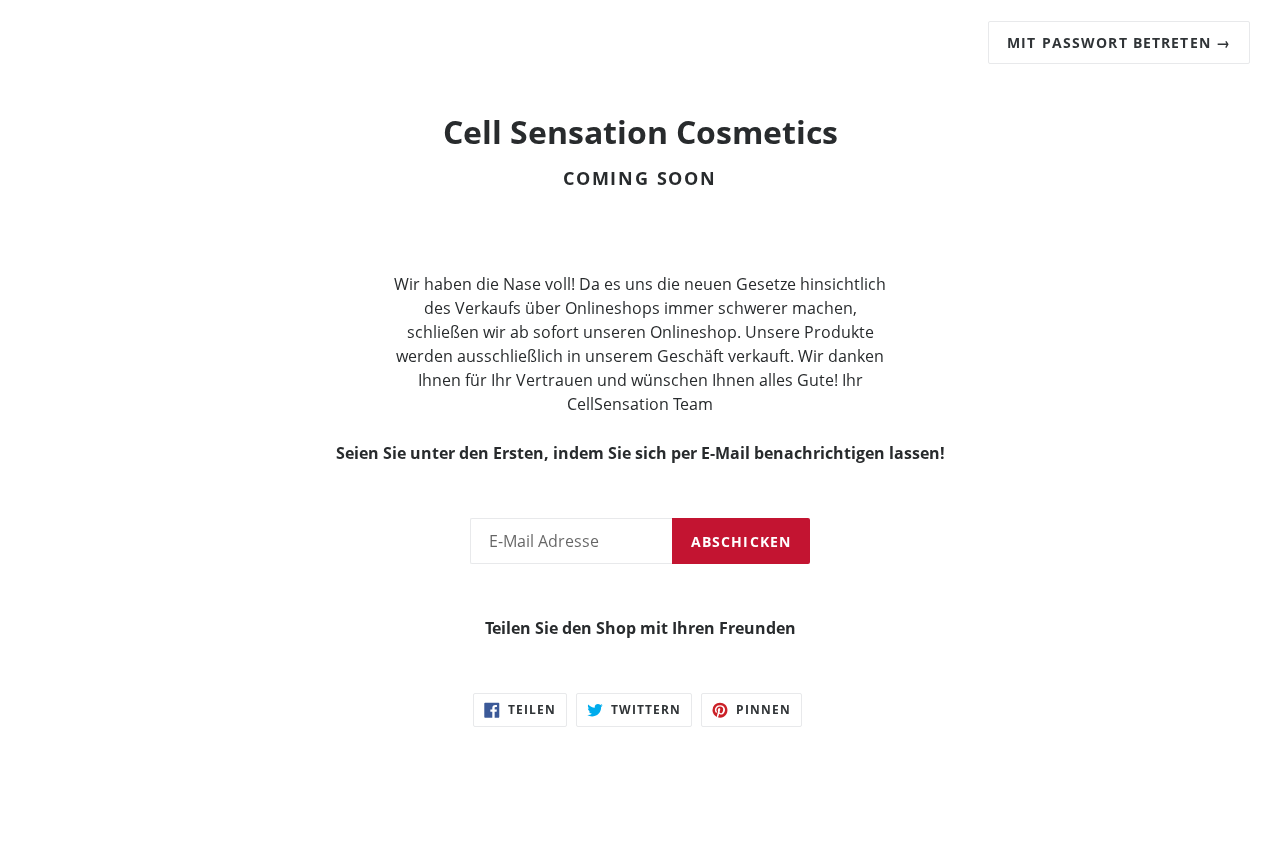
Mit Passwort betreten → (1119, 42)
